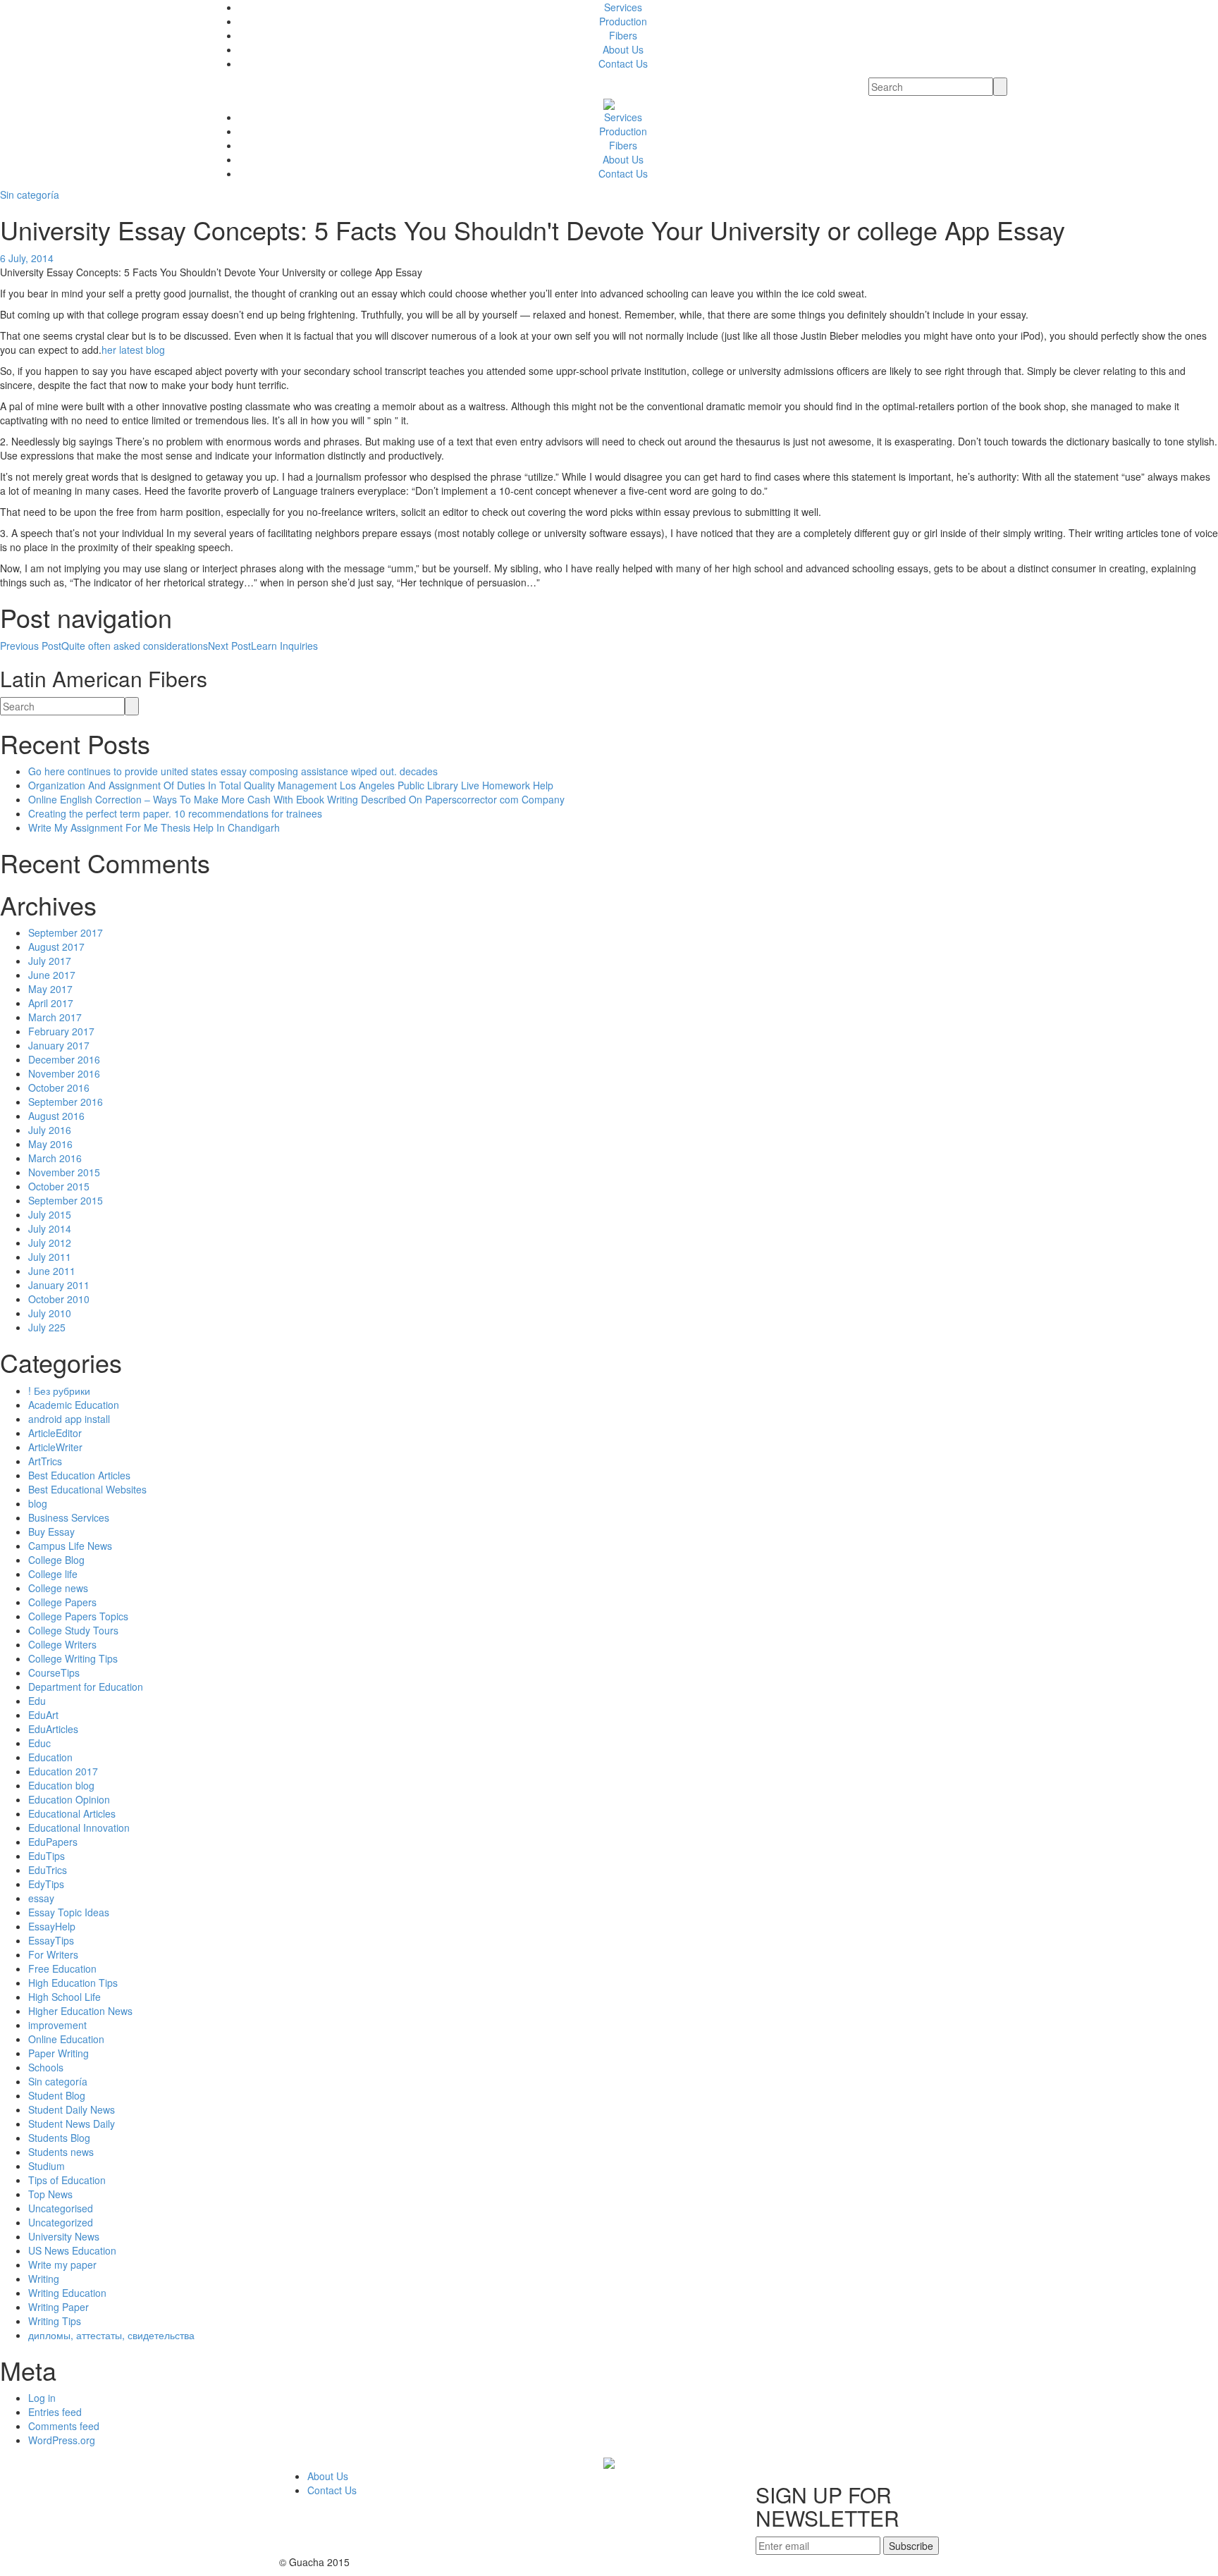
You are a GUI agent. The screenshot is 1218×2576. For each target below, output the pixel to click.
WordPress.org (62, 2440)
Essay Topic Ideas (69, 1912)
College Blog (56, 1560)
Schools (46, 2067)
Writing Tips (55, 2321)
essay (41, 1898)
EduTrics (48, 1870)
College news (58, 1588)
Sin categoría (30, 195)
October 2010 (59, 1299)
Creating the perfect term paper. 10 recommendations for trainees (175, 813)
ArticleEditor (55, 1433)
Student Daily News (72, 2109)
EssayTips (51, 1940)
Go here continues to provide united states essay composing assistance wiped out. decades (233, 771)
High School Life (64, 1997)
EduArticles (53, 1729)
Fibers (623, 35)
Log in (42, 2398)
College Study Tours (73, 1630)
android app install (69, 1419)
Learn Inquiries (263, 646)
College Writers (62, 1644)
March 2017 (55, 1017)
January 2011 (59, 1285)
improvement (57, 2025)
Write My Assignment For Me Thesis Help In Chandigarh (154, 827)
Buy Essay (51, 1532)
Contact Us (623, 63)
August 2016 (56, 1116)
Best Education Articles (79, 1475)
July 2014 (50, 1228)
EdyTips (46, 1884)
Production (623, 21)
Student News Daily (72, 2124)
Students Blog (59, 2138)
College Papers (62, 1602)
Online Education (66, 2039)
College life (53, 1574)
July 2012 (50, 1243)
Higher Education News (80, 2011)
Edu (37, 1701)
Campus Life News (70, 1546)
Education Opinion (69, 1799)
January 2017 (59, 1045)
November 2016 (64, 1073)
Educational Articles (72, 1813)
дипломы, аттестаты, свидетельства (111, 2335)
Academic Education (74, 1405)
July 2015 (50, 1214)
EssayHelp (52, 1926)
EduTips (47, 1856)
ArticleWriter (55, 1447)
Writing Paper (59, 2307)
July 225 (47, 1327)
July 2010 (50, 1313)
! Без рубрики (59, 1391)
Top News (50, 2194)
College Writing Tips (73, 1658)
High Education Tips (73, 1983)
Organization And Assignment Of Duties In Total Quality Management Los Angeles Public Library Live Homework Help (291, 785)
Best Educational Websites (87, 1489)
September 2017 (66, 932)
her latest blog (133, 350)
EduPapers (53, 1842)
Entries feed (55, 2412)
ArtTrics (45, 1461)
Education (50, 1757)
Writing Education (67, 2293)
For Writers (53, 1954)
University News (64, 2236)
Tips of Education (67, 2180)
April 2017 (51, 1003)
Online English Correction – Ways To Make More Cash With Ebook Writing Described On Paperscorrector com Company (296, 799)
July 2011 (50, 1257)
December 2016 (64, 1059)
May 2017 (50, 989)
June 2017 (52, 975)
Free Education (62, 1968)
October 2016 (59, 1087)
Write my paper (62, 2264)
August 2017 (56, 947)
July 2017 (50, 961)
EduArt (43, 1715)
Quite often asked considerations (104, 646)
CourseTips (54, 1672)
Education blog (61, 1785)
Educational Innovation (79, 1828)
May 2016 (50, 1144)
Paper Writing (59, 2053)
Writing (44, 2279)
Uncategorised (61, 2208)
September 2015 (66, 1200)
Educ (39, 1743)
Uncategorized (61, 2222)
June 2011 (52, 1271)
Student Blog (57, 2095)
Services (623, 7)
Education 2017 (63, 1771)
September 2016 (66, 1102)
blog (38, 1503)
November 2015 (64, 1172)
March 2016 (55, 1158)
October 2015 (59, 1186)
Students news (61, 2152)
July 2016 (50, 1130)
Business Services (69, 1517)
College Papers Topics (78, 1616)
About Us (623, 49)
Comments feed (64, 2426)
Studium (47, 2166)
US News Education (72, 2250)
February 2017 (61, 1031)
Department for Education (86, 1687)
